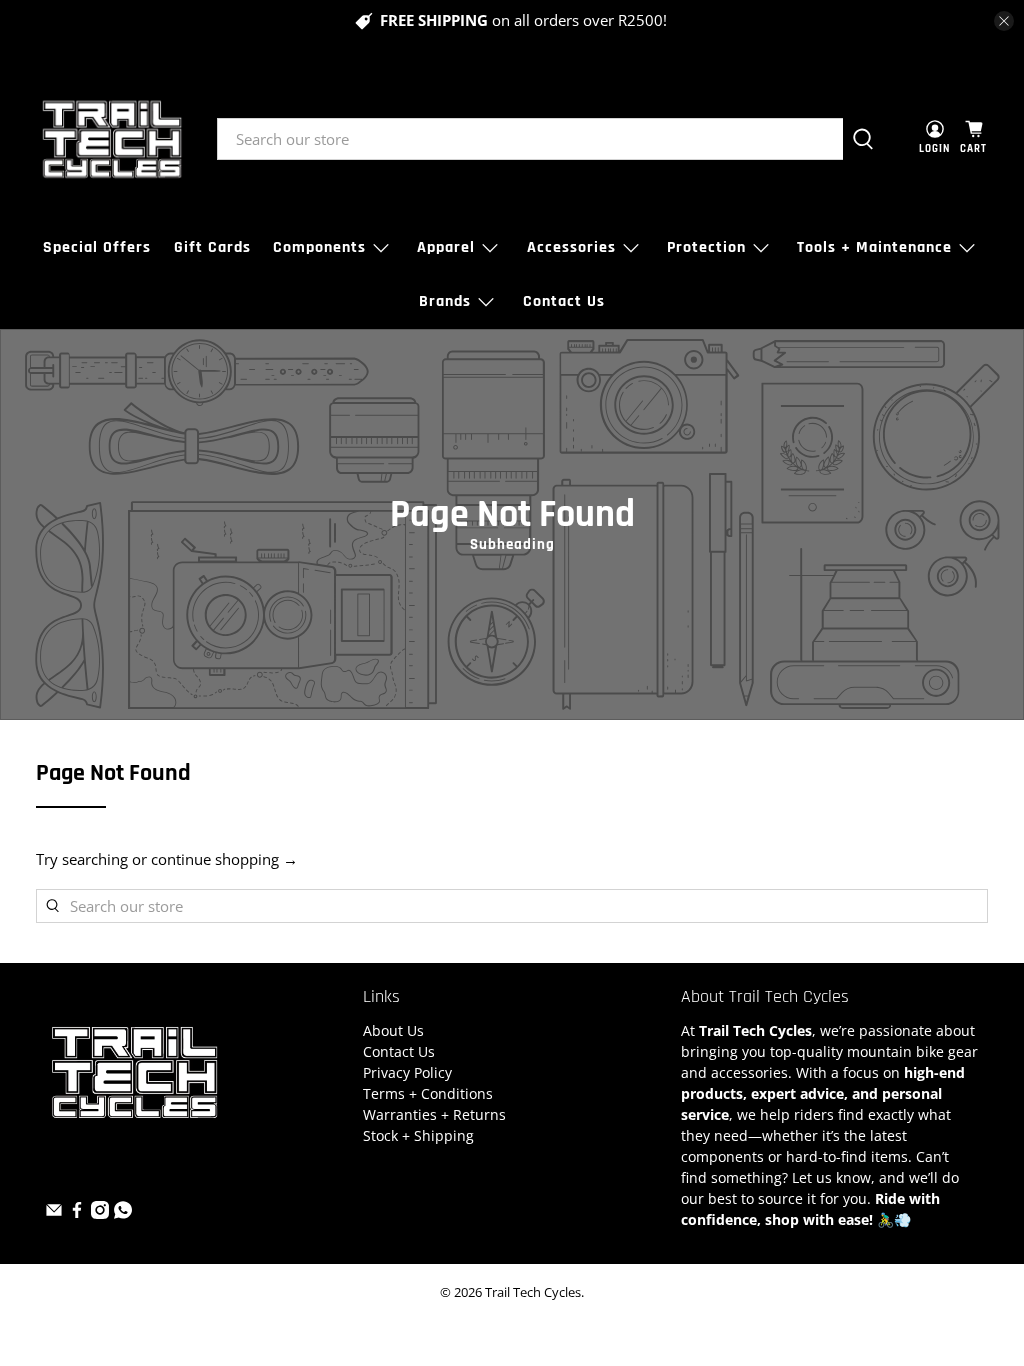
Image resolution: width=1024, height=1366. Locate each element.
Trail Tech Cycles (533, 1292)
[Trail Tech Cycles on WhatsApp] (123, 1213)
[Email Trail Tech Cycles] (54, 1213)
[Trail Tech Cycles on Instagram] (100, 1213)
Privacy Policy (407, 1072)
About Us (393, 1030)
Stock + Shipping (418, 1135)
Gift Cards (212, 247)
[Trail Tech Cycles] (112, 139)
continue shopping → (224, 859)
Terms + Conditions (428, 1093)
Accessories (571, 247)
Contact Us (564, 301)
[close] (1004, 21)
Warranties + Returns (434, 1114)
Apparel (446, 247)
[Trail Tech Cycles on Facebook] (77, 1213)
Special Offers (97, 247)
